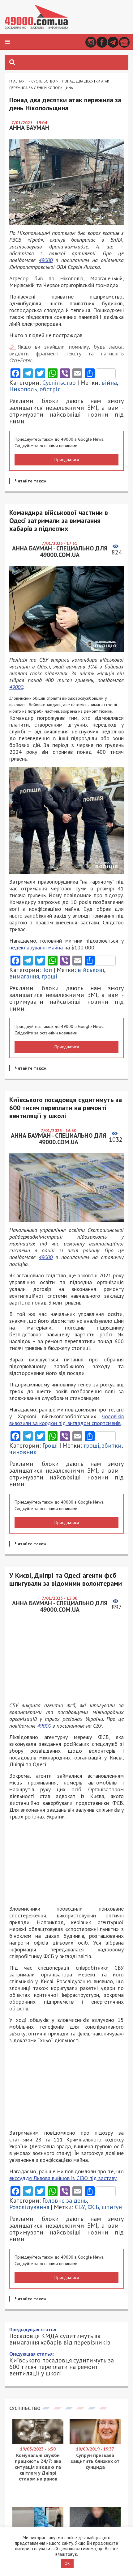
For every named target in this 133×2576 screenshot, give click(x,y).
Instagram (91, 42)
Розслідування (29, 2207)
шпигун (112, 2207)
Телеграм (113, 42)
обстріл (50, 389)
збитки (112, 1445)
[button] (7, 42)
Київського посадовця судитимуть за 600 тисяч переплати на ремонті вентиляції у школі (62, 2364)
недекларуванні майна (36, 947)
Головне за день (65, 2200)
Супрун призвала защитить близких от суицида (95, 2461)
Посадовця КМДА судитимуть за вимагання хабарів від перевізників (60, 2336)
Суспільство (43, 81)
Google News (124, 42)
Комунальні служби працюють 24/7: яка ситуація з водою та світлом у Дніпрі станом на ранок (38, 2467)
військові (91, 970)
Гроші (50, 1445)
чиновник (23, 1452)
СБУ (80, 2207)
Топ (47, 970)
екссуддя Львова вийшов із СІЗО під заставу (63, 2178)
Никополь (23, 389)
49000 (46, 260)
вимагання (24, 976)
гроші (49, 976)
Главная (17, 81)
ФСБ (93, 2207)
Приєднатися (67, 460)
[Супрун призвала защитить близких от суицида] (95, 2442)
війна (109, 383)
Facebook (102, 42)
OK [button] (67, 2563)
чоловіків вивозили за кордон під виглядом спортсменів (66, 1420)
